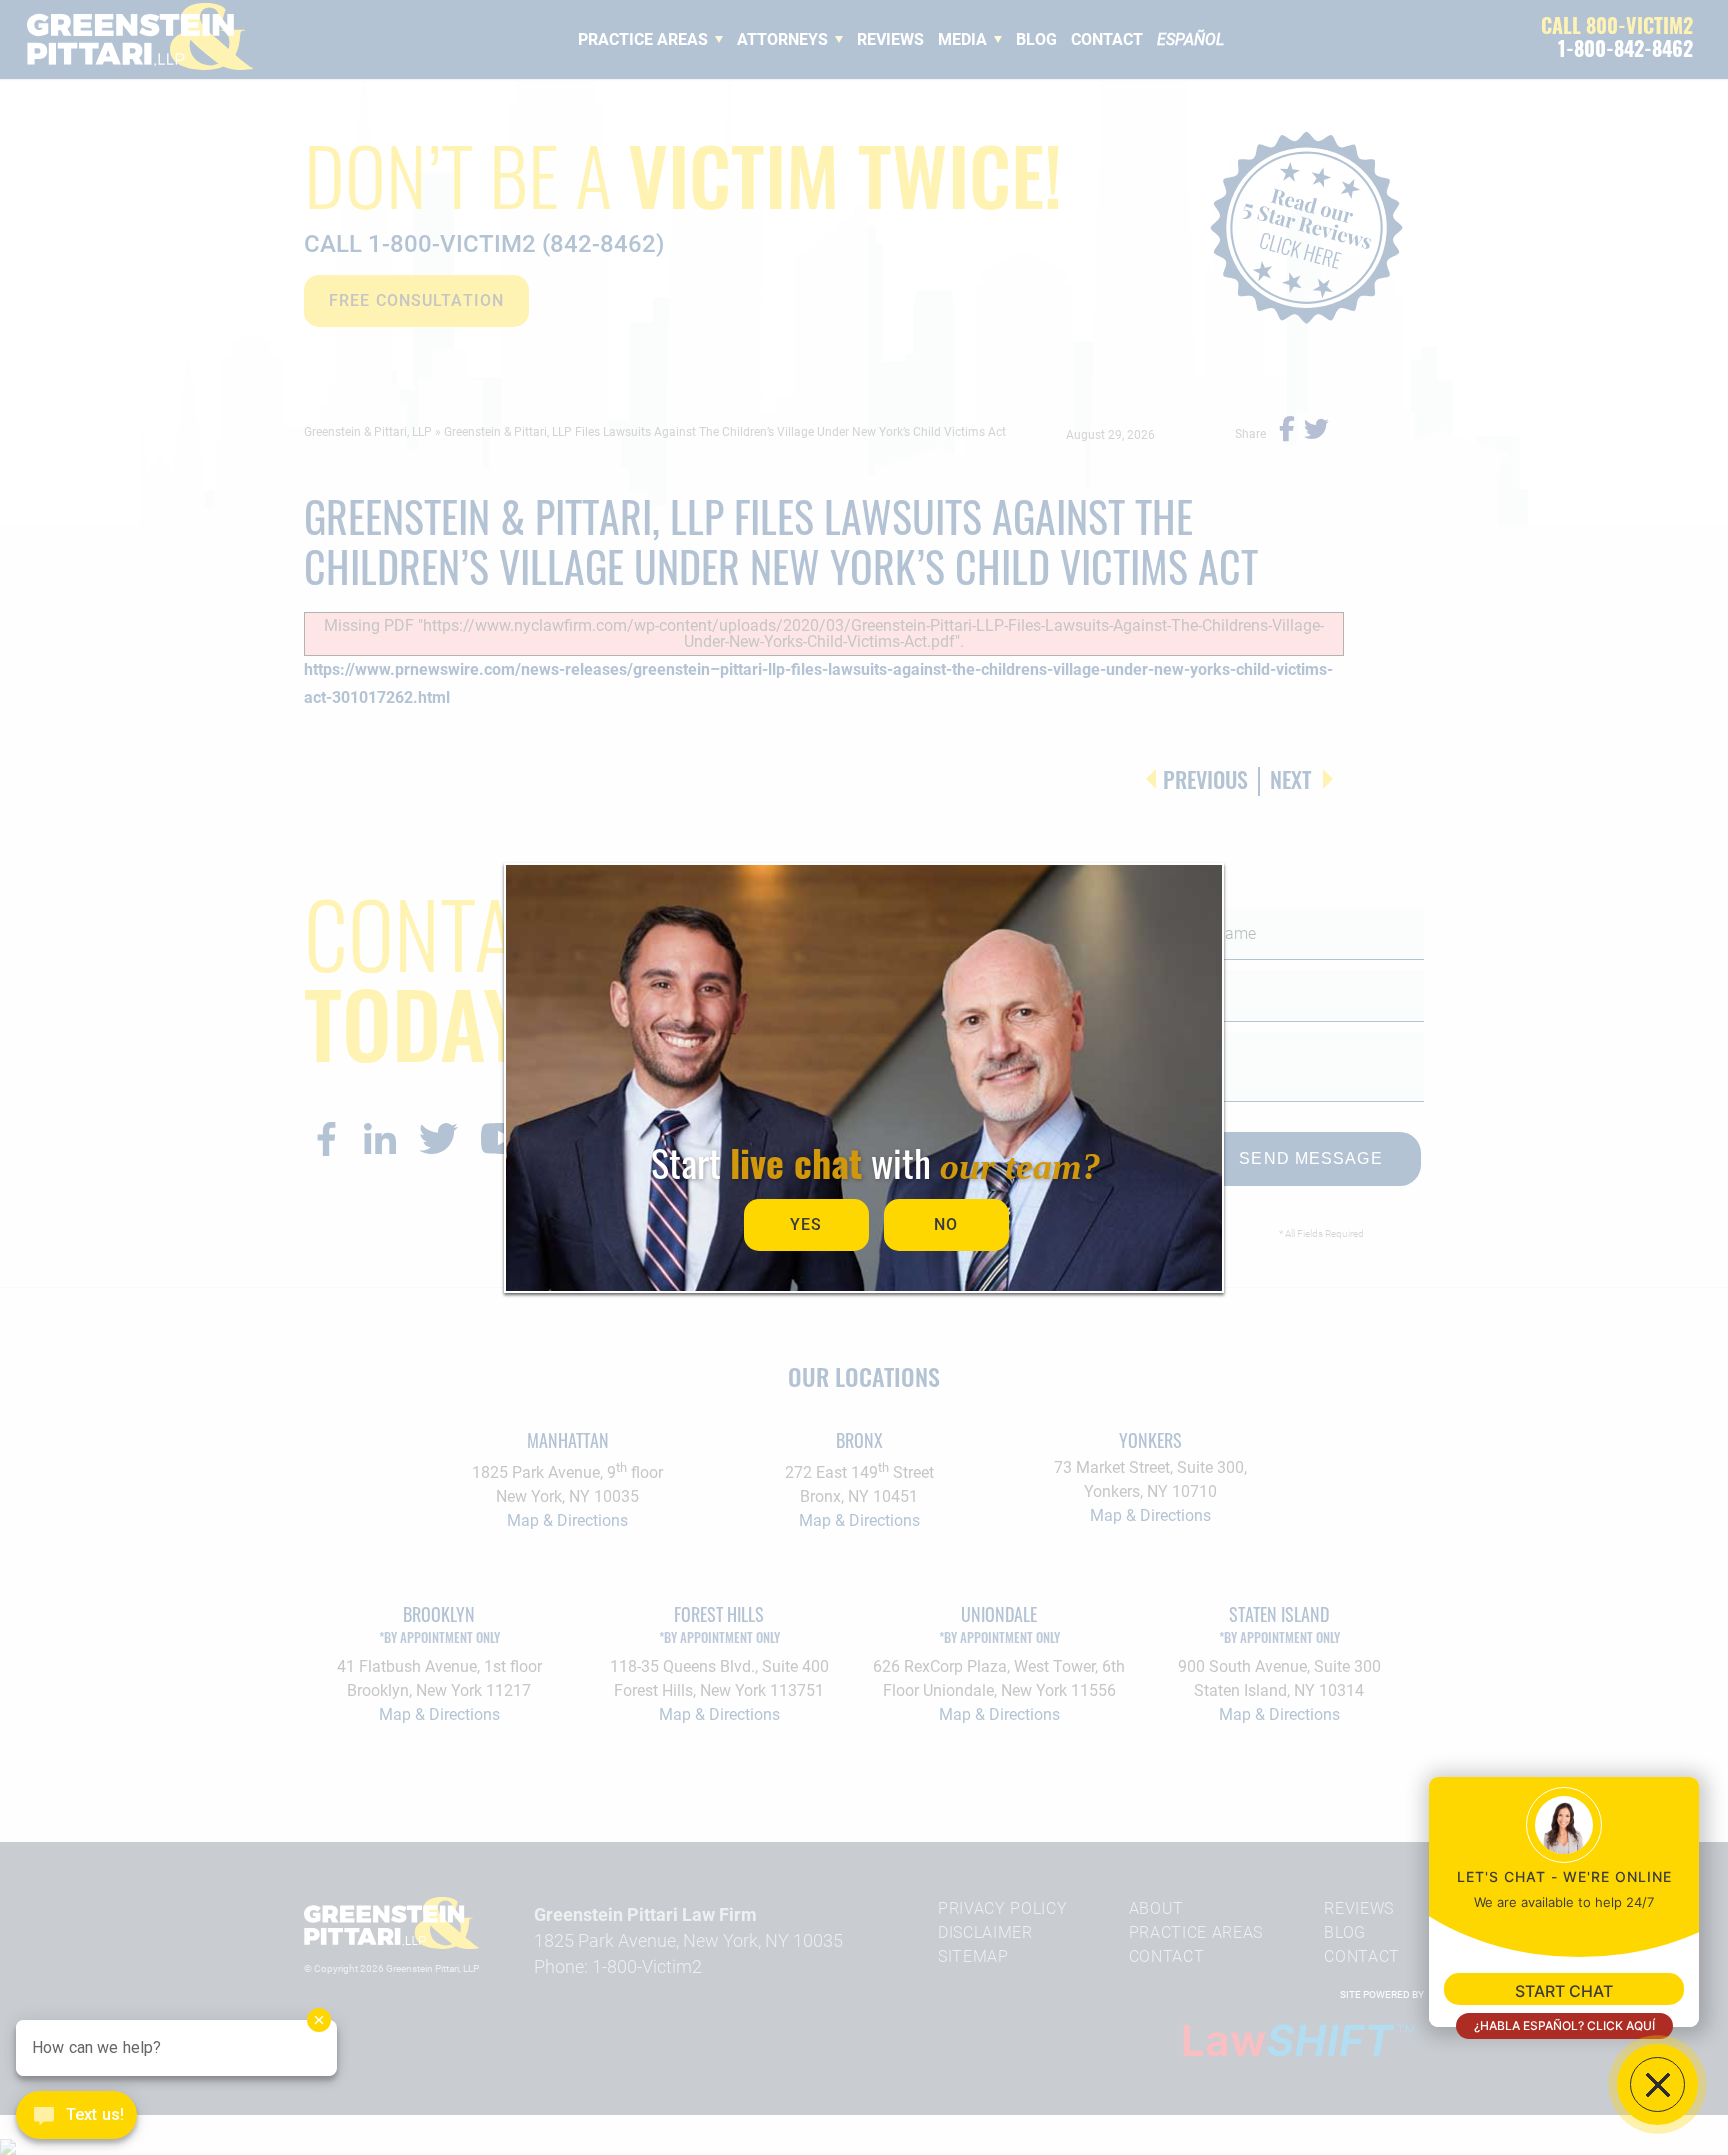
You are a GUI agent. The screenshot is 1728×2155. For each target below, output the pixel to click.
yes (806, 1224)
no (946, 1224)
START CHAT (1564, 1991)
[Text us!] (76, 2117)
